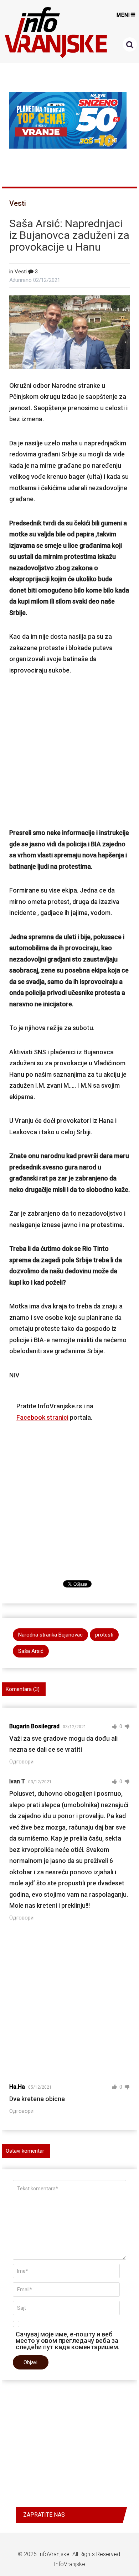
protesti (104, 1635)
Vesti (18, 203)
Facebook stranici (42, 1417)
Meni (123, 15)
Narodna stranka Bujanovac (50, 1635)
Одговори (21, 1762)
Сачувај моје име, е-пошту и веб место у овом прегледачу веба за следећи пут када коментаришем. (68, 2340)
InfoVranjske (54, 2554)
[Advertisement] (69, 751)
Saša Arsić (31, 1651)
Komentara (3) (23, 1689)
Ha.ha (17, 2087)
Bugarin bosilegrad (34, 1726)
